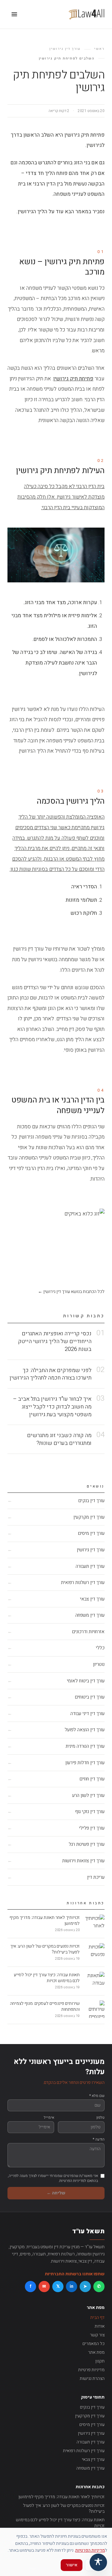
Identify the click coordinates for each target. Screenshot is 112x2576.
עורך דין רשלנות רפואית (84, 2451)
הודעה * (99, 2139)
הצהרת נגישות (92, 2379)
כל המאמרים (93, 2344)
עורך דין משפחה (90, 2468)
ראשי (99, 49)
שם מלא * (97, 2096)
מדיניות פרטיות (91, 2370)
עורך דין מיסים (92, 2425)
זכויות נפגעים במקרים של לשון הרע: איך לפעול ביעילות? (64, 2509)
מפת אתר (96, 2352)
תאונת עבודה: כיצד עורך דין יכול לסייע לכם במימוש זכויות (60, 2523)
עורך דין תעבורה (91, 2442)
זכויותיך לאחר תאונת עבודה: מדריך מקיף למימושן (61, 2497)
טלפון (100, 2118)
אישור (72, 2565)
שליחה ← (56, 2193)
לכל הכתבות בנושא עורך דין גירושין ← (71, 1292)
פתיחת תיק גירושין (73, 379)
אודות (100, 2326)
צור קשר (97, 2335)
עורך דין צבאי (93, 2459)
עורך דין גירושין (65, 49)
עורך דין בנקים (92, 2407)
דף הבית (97, 2317)
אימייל (49, 2118)
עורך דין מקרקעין (90, 2416)
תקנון (100, 2361)
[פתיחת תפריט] (14, 14)
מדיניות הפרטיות (90, 2550)
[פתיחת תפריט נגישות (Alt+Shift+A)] (98, 2562)
